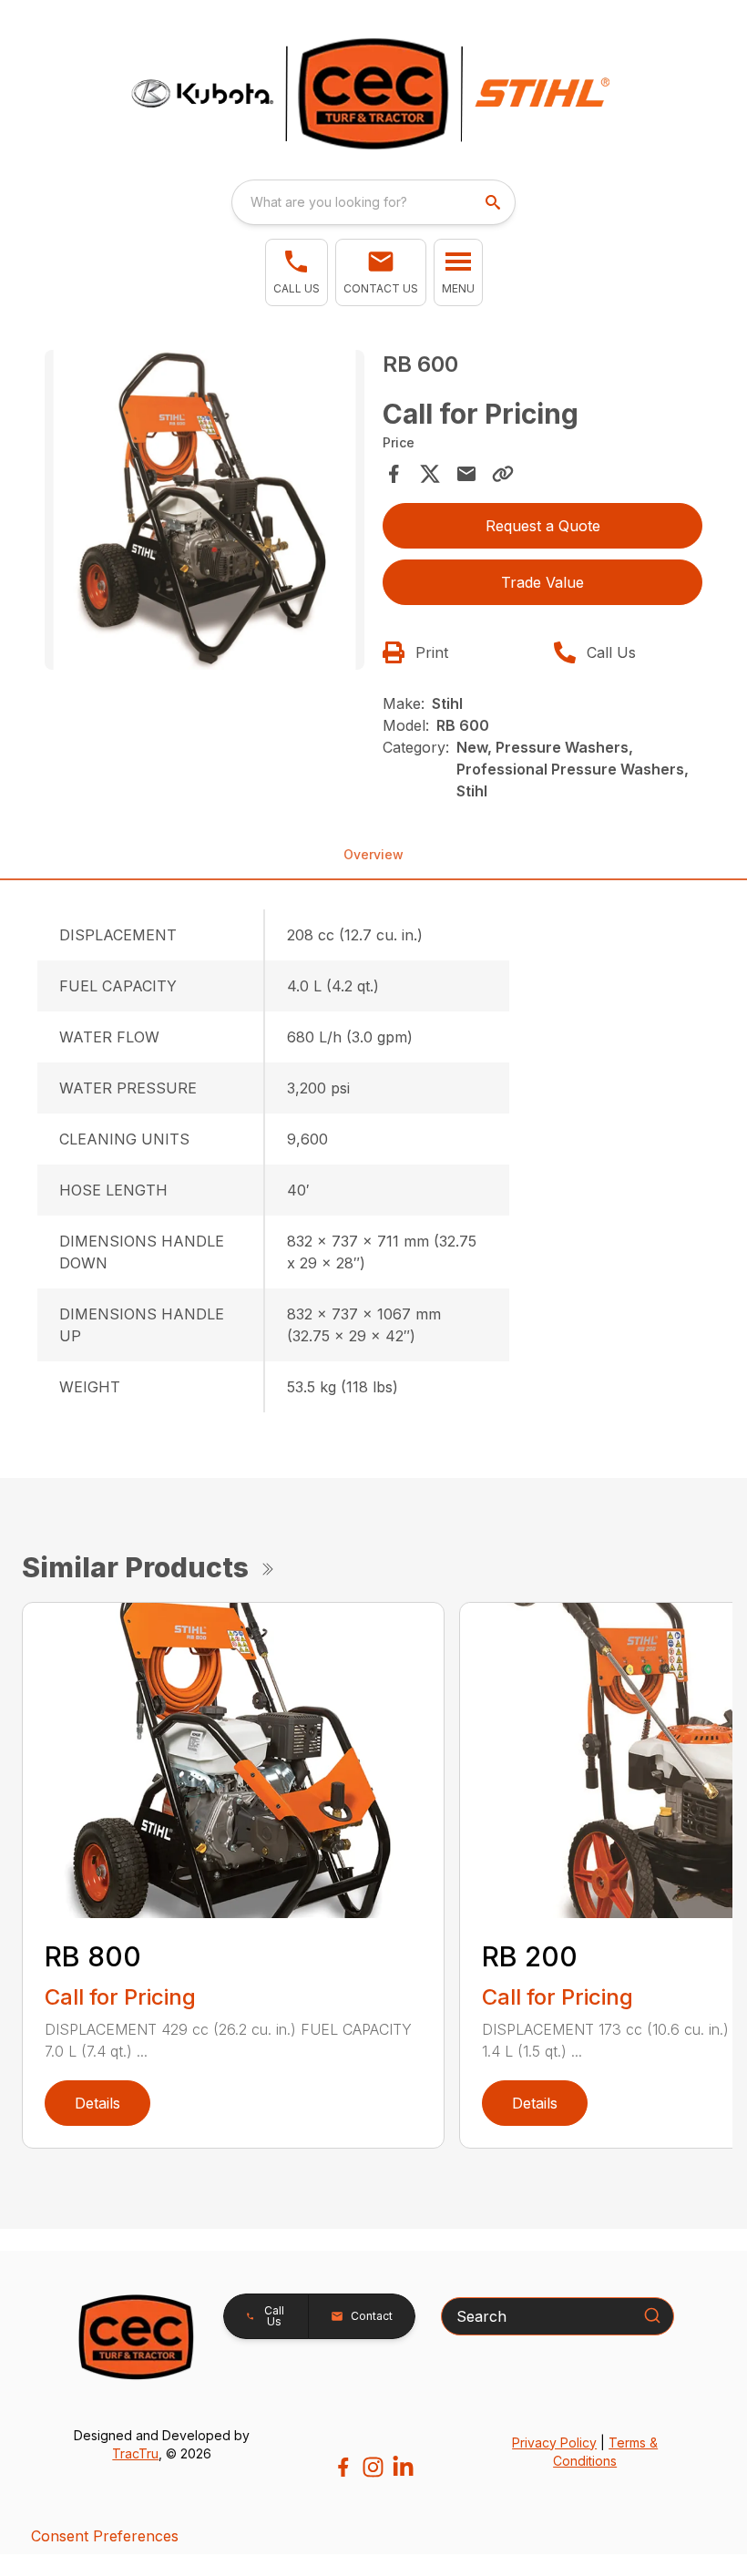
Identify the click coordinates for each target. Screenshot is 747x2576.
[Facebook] (343, 2467)
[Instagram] (373, 2467)
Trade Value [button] (542, 582)
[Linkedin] (403, 2467)
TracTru (135, 2453)
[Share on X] (430, 474)
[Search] (652, 2315)
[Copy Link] (503, 474)
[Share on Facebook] (394, 474)
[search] (495, 202)
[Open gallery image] (205, 510)
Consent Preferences (105, 2536)
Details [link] (97, 2103)
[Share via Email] (466, 474)
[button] (297, 272)
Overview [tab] (373, 854)
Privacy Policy (554, 2443)
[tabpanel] (205, 513)
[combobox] (373, 202)
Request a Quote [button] (543, 526)
